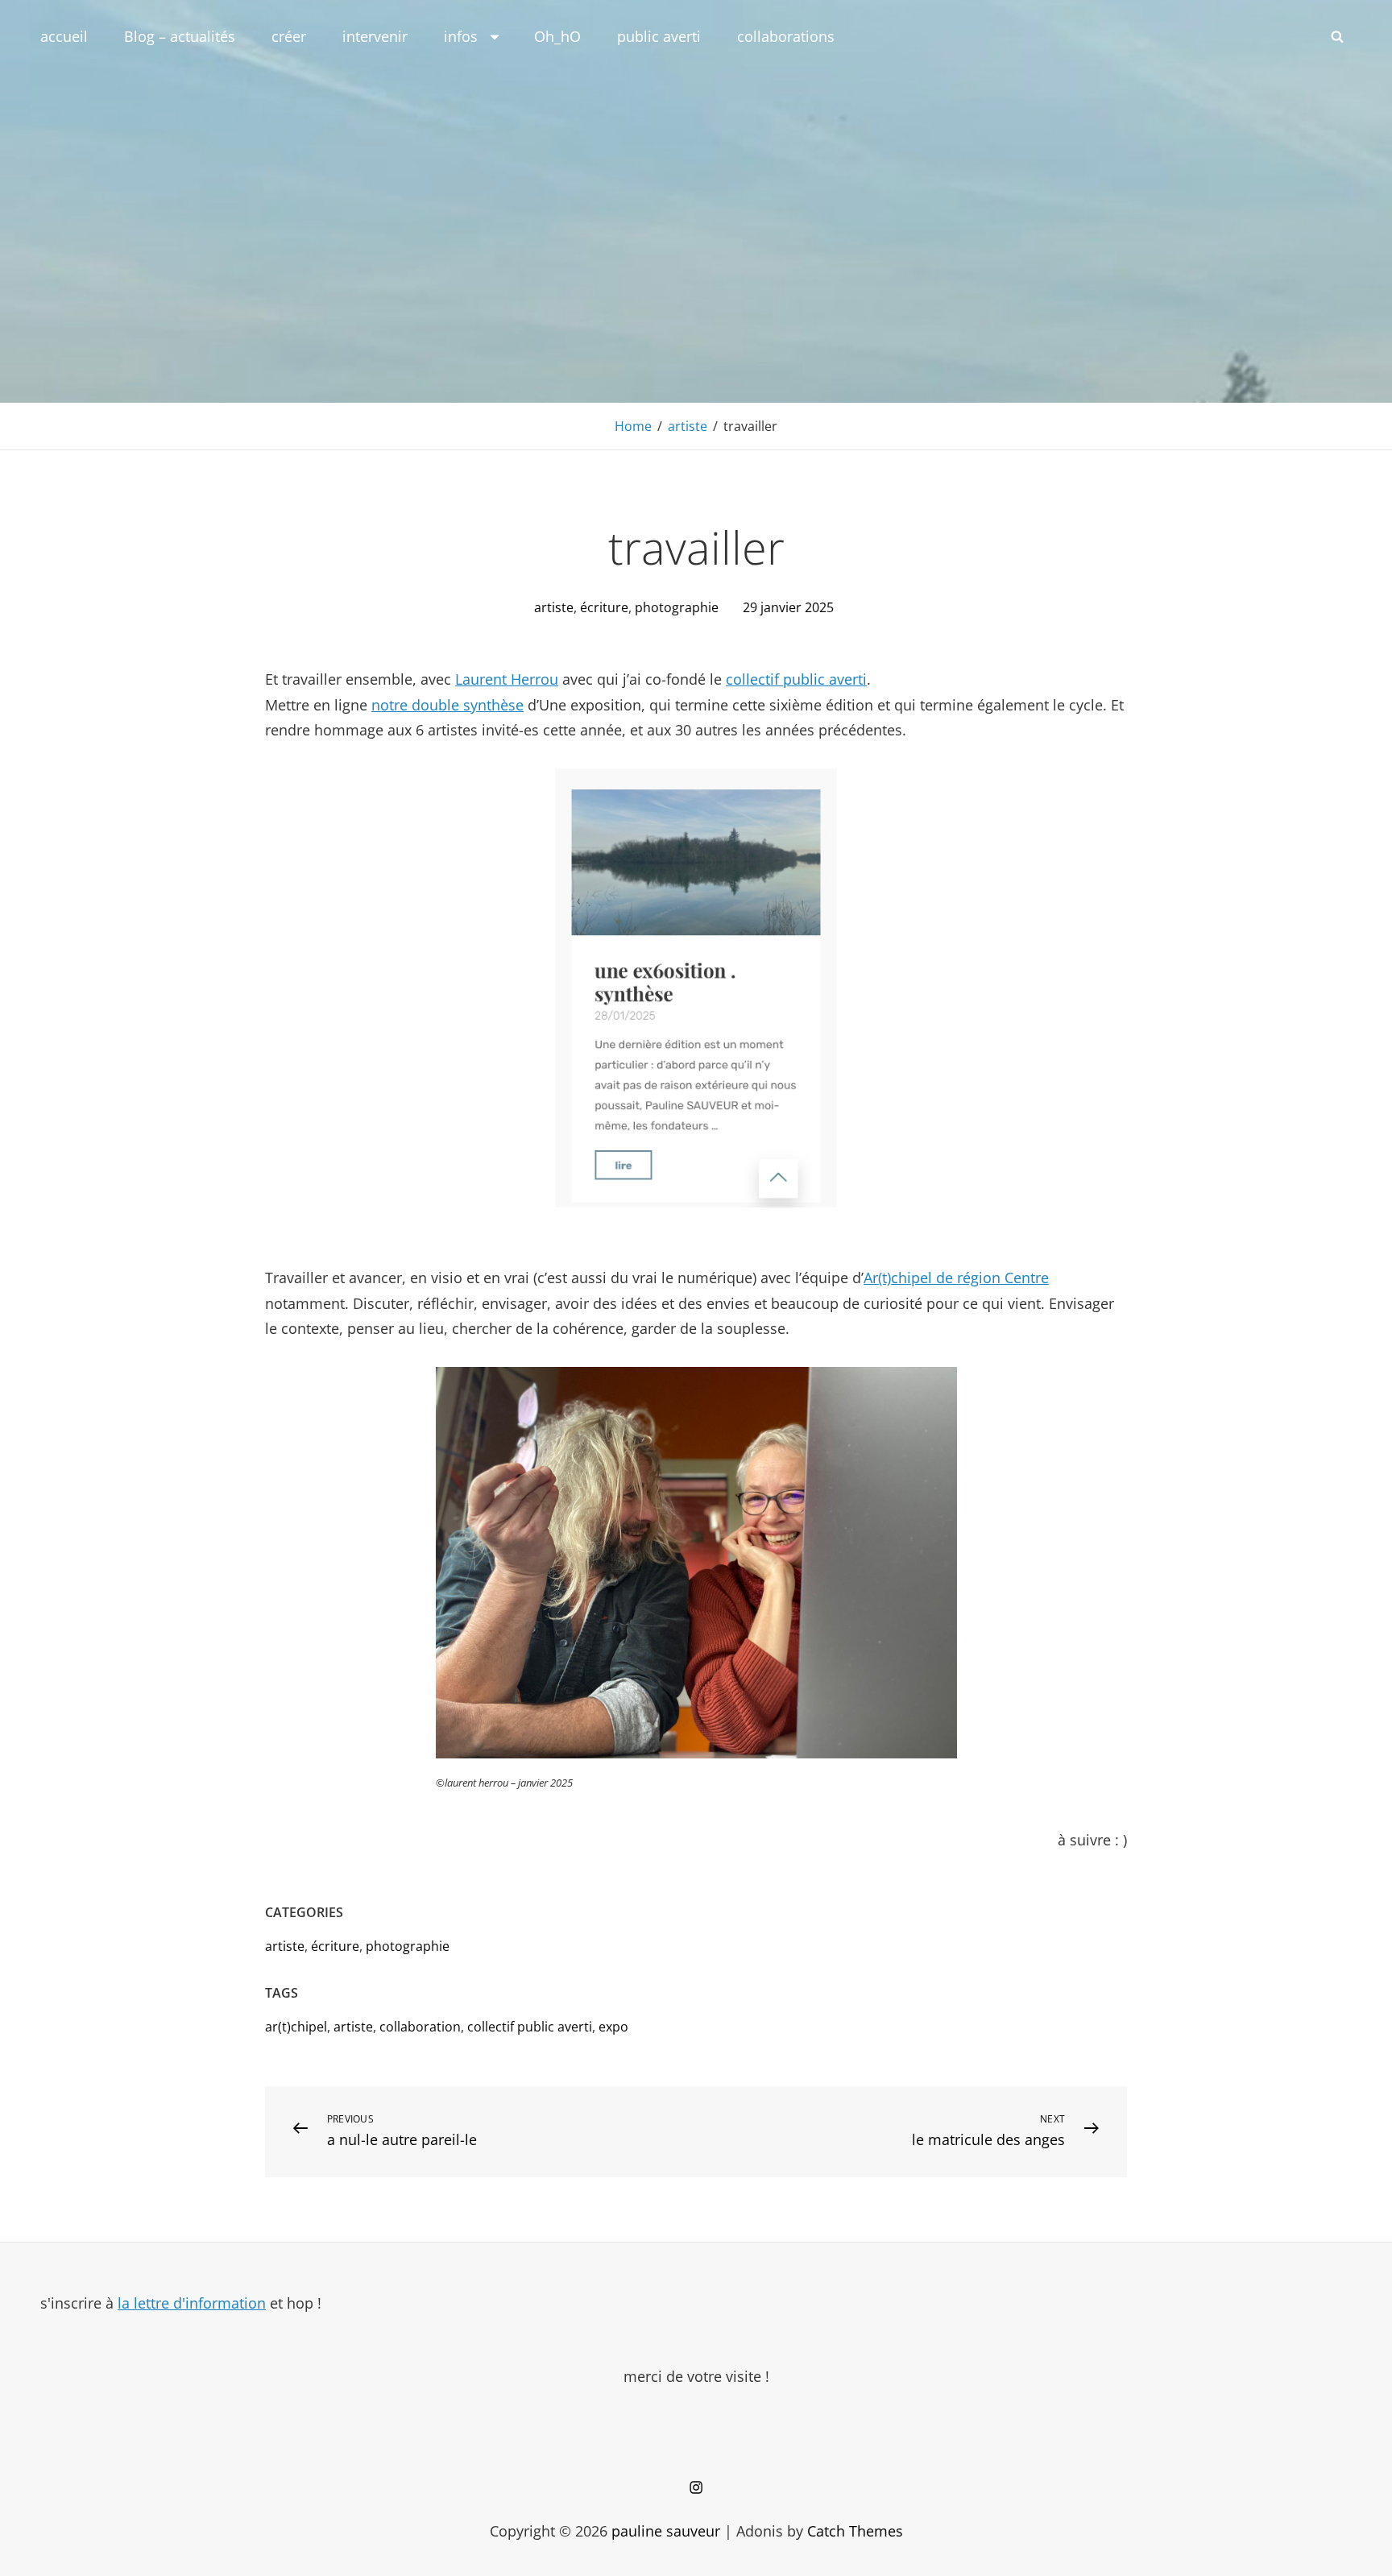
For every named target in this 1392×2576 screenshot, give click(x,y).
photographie (677, 607)
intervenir (375, 36)
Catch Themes (855, 2531)
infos (461, 36)
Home (633, 426)
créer (289, 36)
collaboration (420, 2027)
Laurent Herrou (507, 679)
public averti (659, 36)
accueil (64, 36)
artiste (688, 426)
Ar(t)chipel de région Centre (956, 1278)
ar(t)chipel (296, 2027)
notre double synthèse (447, 705)
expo (613, 2027)
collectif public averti (796, 679)
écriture (604, 607)
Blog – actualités (180, 36)
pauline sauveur (666, 2531)
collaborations (786, 36)
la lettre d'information (192, 2303)
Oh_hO (557, 36)
